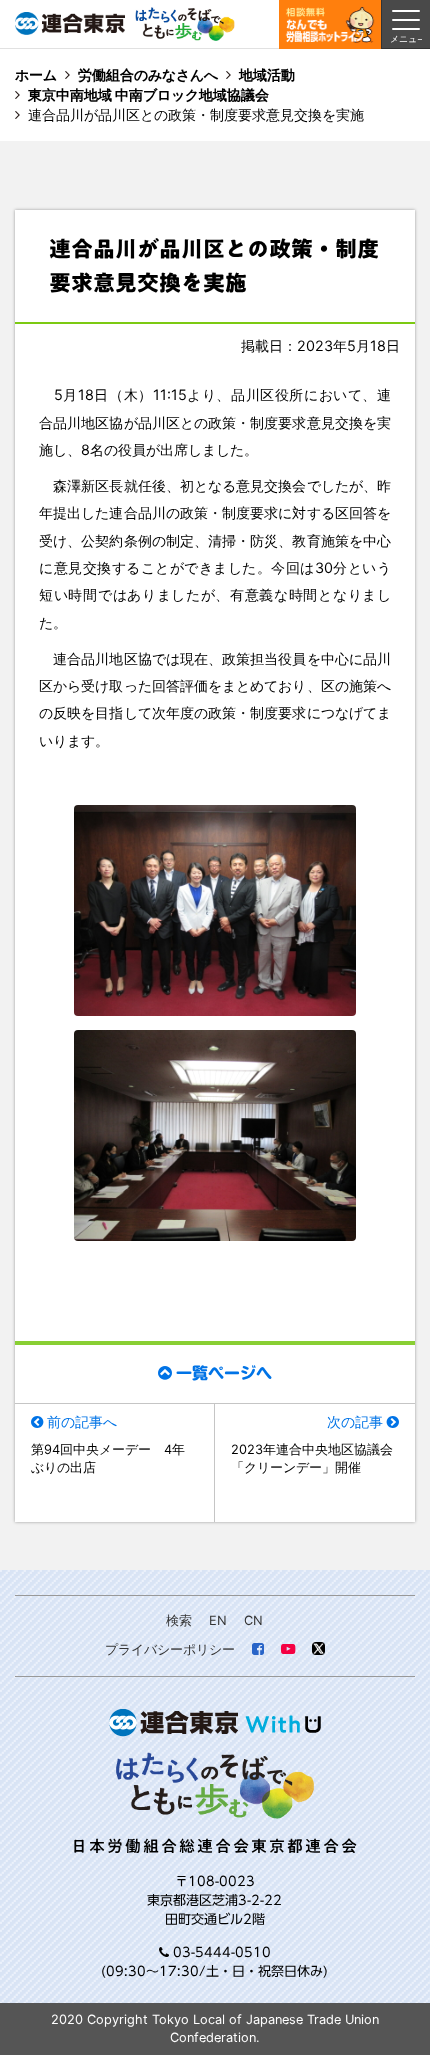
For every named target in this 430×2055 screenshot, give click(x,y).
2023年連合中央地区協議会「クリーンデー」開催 (312, 1458)
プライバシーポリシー (170, 1649)
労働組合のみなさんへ (148, 74)
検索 (179, 1620)
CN (253, 1620)
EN (218, 1620)
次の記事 (355, 1421)
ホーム (36, 74)
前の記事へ (82, 1421)
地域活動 (267, 74)
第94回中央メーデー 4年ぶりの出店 (108, 1458)
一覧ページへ (224, 1373)
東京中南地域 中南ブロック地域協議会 (148, 94)
